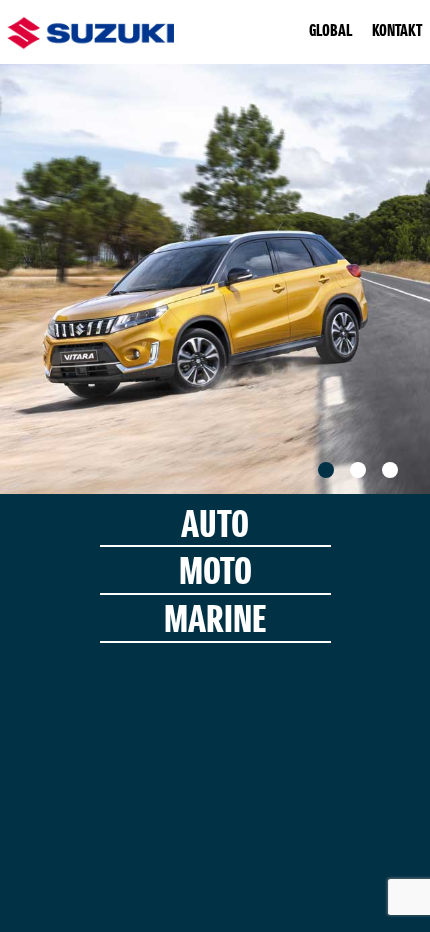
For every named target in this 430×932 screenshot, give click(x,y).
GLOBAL (330, 32)
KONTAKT (397, 32)
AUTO (215, 526)
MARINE (215, 621)
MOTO (215, 573)
